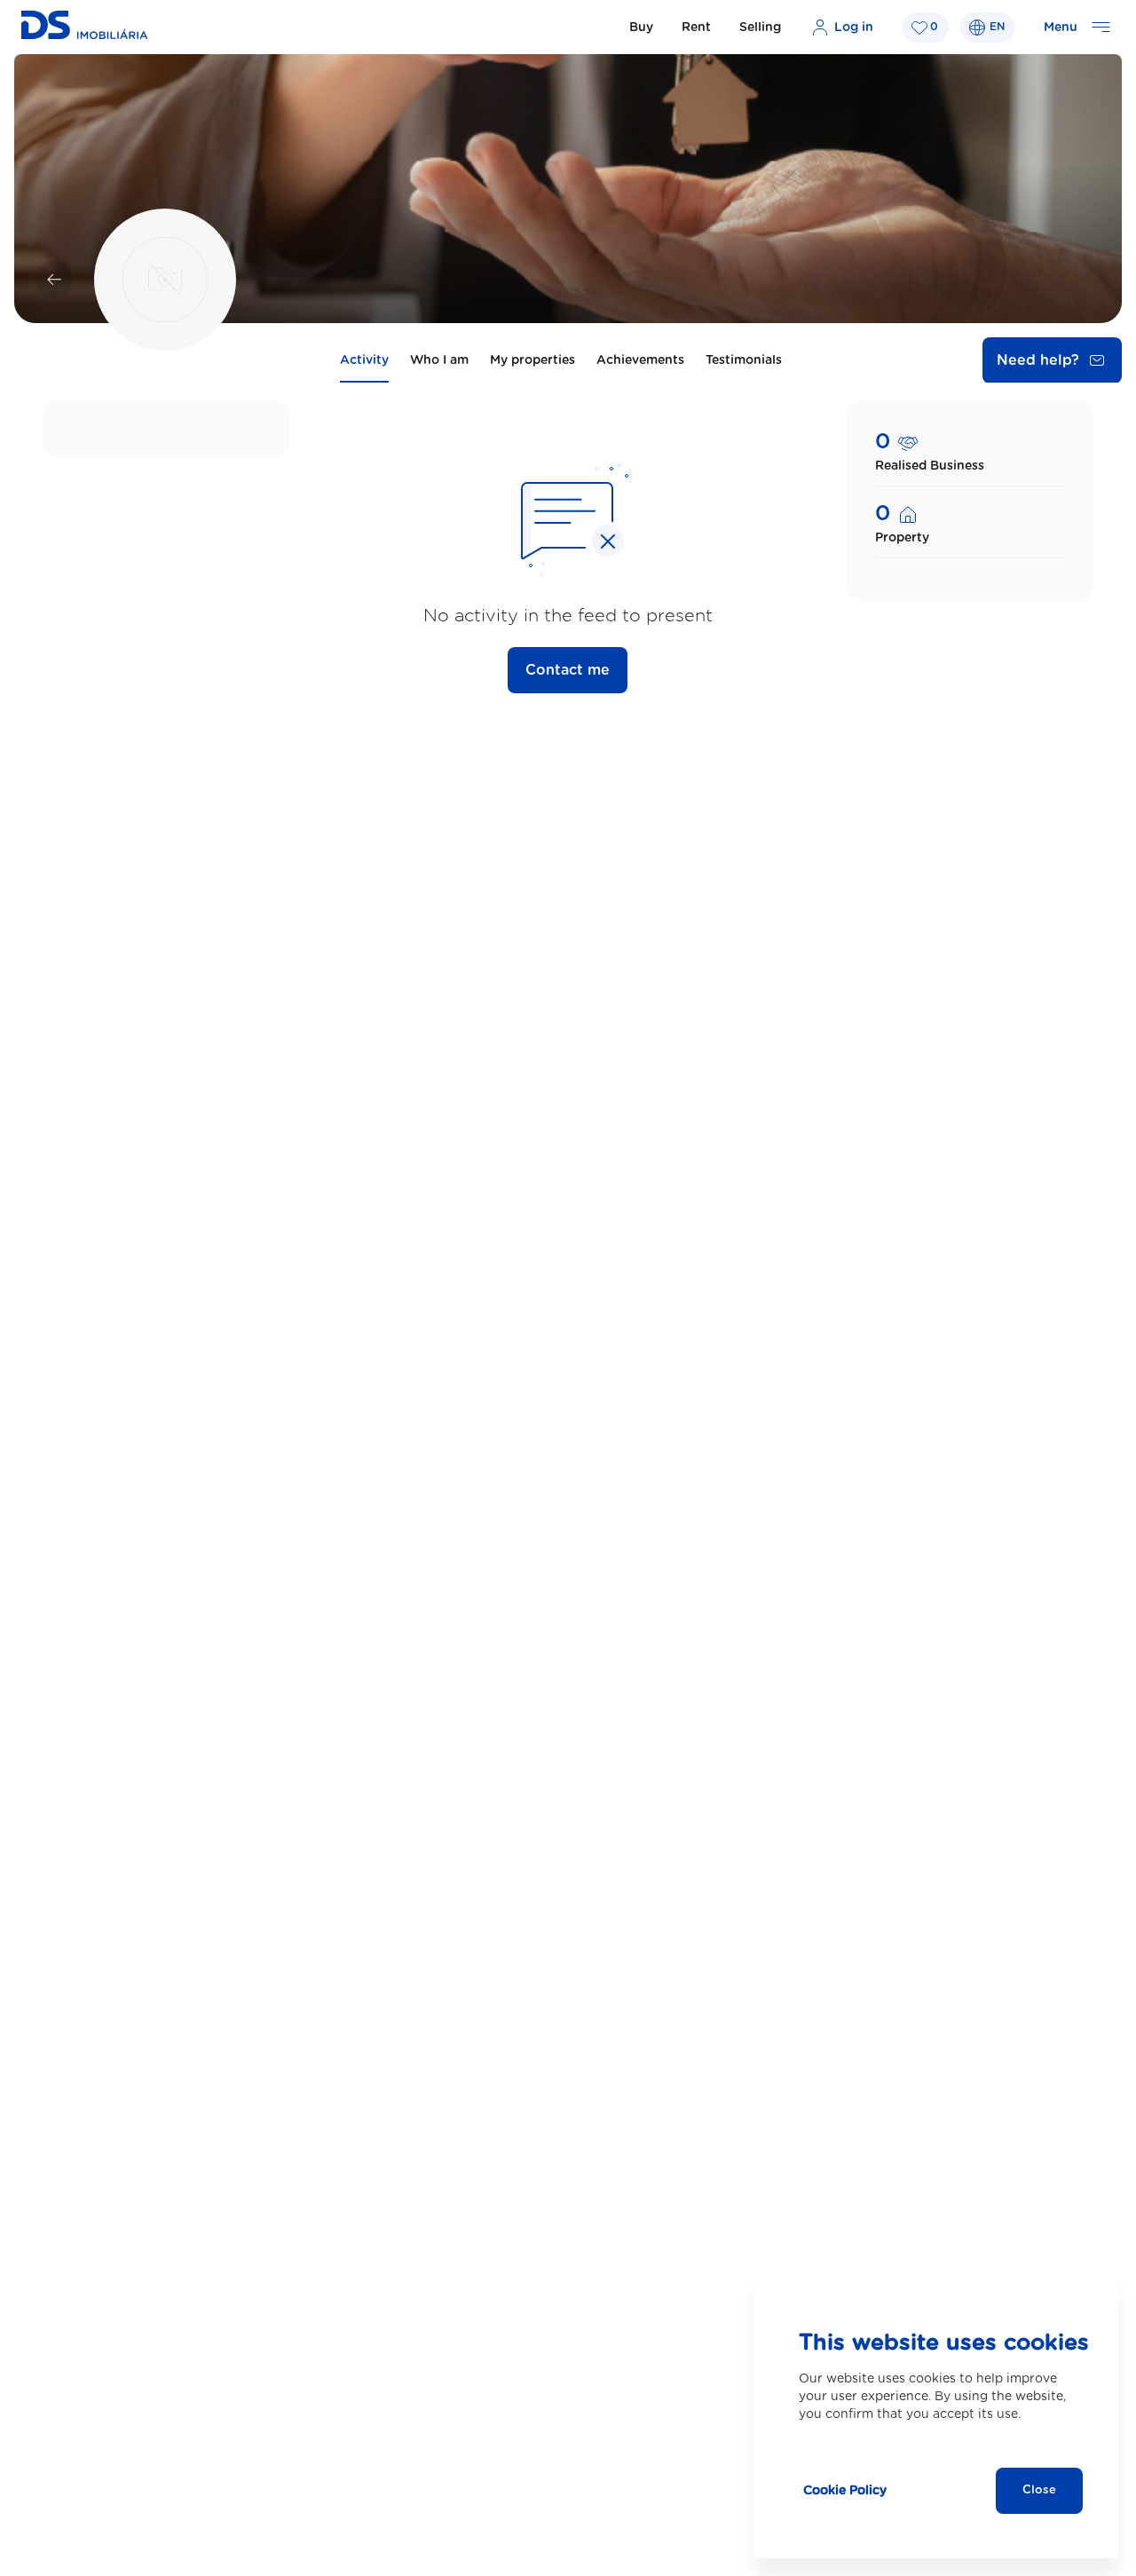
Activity (364, 360)
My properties (532, 360)
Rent (696, 28)
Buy (641, 28)
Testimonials (744, 360)
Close (1039, 2490)
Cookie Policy (845, 2491)
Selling (760, 28)
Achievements (640, 360)
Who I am (439, 360)
